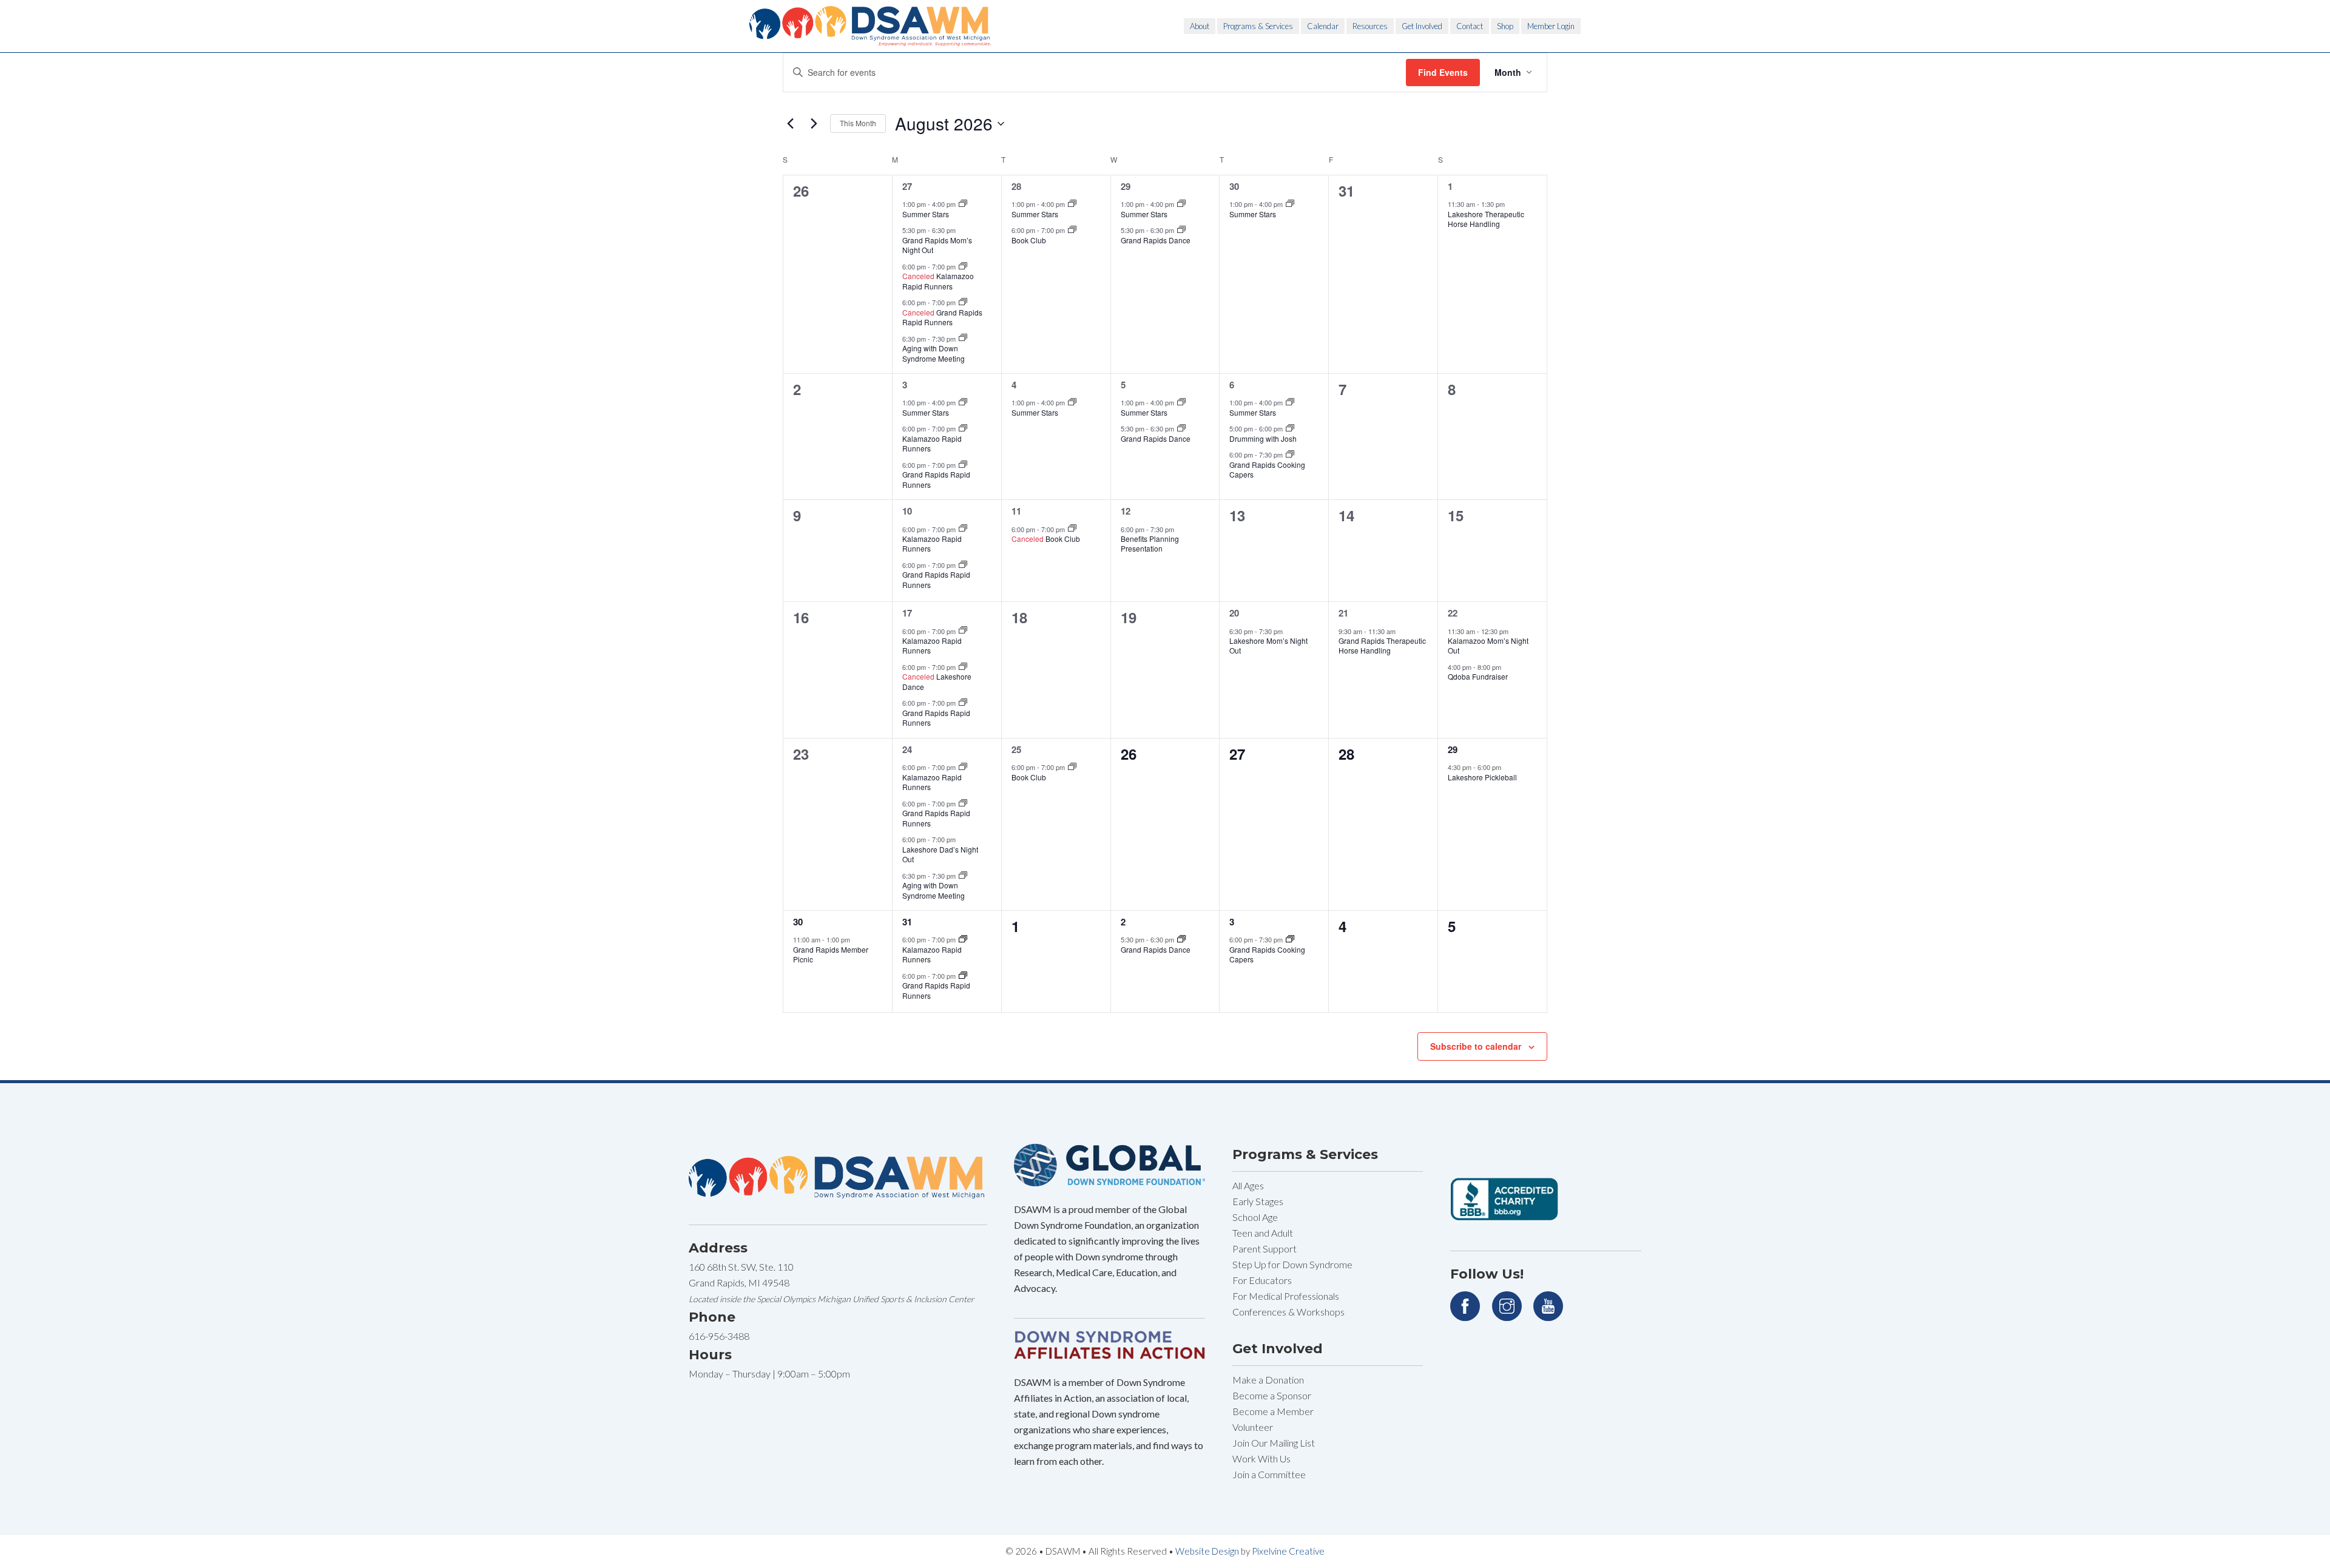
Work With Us (1261, 1458)
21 (1343, 613)
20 (1234, 613)
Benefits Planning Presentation (1150, 544)
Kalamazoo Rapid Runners (938, 281)
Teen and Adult (1263, 1233)
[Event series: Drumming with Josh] (1290, 428)
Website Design (1207, 1551)
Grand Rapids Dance (1156, 240)
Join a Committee (1269, 1474)
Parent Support (1265, 1249)
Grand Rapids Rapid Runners (942, 317)
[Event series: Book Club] (1072, 230)
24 (907, 749)
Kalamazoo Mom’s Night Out (1488, 646)
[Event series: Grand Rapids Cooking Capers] (1290, 455)
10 (907, 511)
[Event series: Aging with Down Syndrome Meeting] (963, 338)
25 (1016, 749)
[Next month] (814, 124)
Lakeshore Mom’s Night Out (1268, 646)
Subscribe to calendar (1476, 1046)
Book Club (1029, 240)
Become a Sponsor (1272, 1395)
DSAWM (871, 26)
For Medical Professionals (1286, 1296)
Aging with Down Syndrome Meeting (934, 353)
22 (1453, 613)
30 (1234, 186)
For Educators (1262, 1280)
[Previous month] (790, 124)
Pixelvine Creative (1288, 1551)
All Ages (1248, 1185)
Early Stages (1258, 1201)
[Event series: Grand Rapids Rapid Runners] (963, 302)
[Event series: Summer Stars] (963, 204)
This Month (858, 123)
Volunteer (1253, 1427)
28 (1016, 186)
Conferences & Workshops (1288, 1312)
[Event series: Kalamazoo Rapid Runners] (963, 266)
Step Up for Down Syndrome (1292, 1264)
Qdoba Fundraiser (1478, 676)
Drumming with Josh (1263, 438)
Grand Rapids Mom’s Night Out (937, 245)
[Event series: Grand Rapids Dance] (1181, 230)
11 (1016, 511)
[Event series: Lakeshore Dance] (963, 667)
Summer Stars (926, 214)
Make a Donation (1268, 1380)
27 (907, 186)
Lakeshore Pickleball (1482, 777)
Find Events (1443, 72)
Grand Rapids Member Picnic (831, 955)
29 (1126, 186)
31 (907, 922)
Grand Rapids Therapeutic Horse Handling (1382, 646)
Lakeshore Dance (937, 681)
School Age (1255, 1217)
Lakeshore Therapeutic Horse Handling (1486, 219)
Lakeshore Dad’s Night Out (940, 854)
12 (1126, 511)
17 (907, 613)
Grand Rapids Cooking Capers (1267, 470)
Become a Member (1273, 1411)
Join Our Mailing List (1274, 1443)
